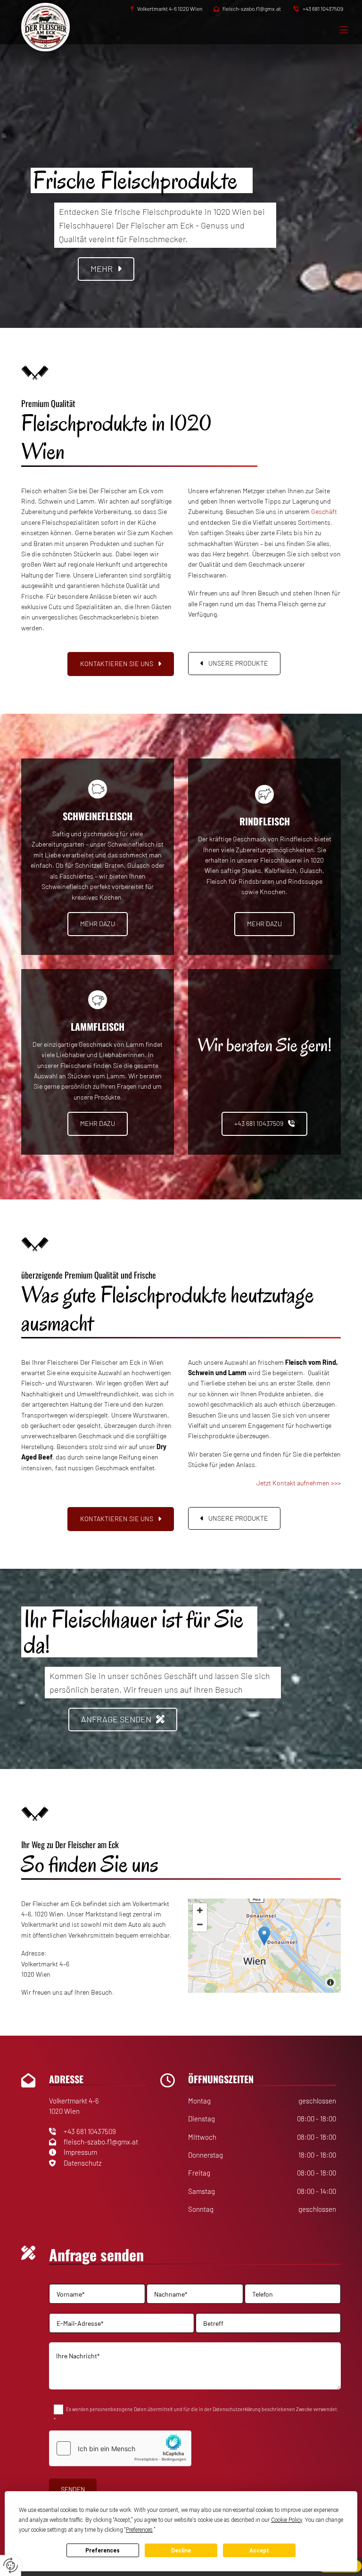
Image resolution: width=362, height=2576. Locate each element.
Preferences (103, 2551)
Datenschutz (83, 2163)
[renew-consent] (11, 2565)
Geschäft (324, 511)
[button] (106, 269)
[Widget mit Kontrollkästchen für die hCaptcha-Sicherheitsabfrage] (120, 2448)
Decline (181, 2551)
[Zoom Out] (200, 1924)
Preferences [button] (139, 2530)
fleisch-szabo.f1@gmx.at (252, 8)
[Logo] (56, 27)
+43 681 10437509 (323, 8)
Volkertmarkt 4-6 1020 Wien (170, 8)
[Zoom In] (200, 1910)
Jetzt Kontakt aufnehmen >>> (299, 1483)
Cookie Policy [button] (287, 2520)
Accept (259, 2551)
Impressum (80, 2152)
